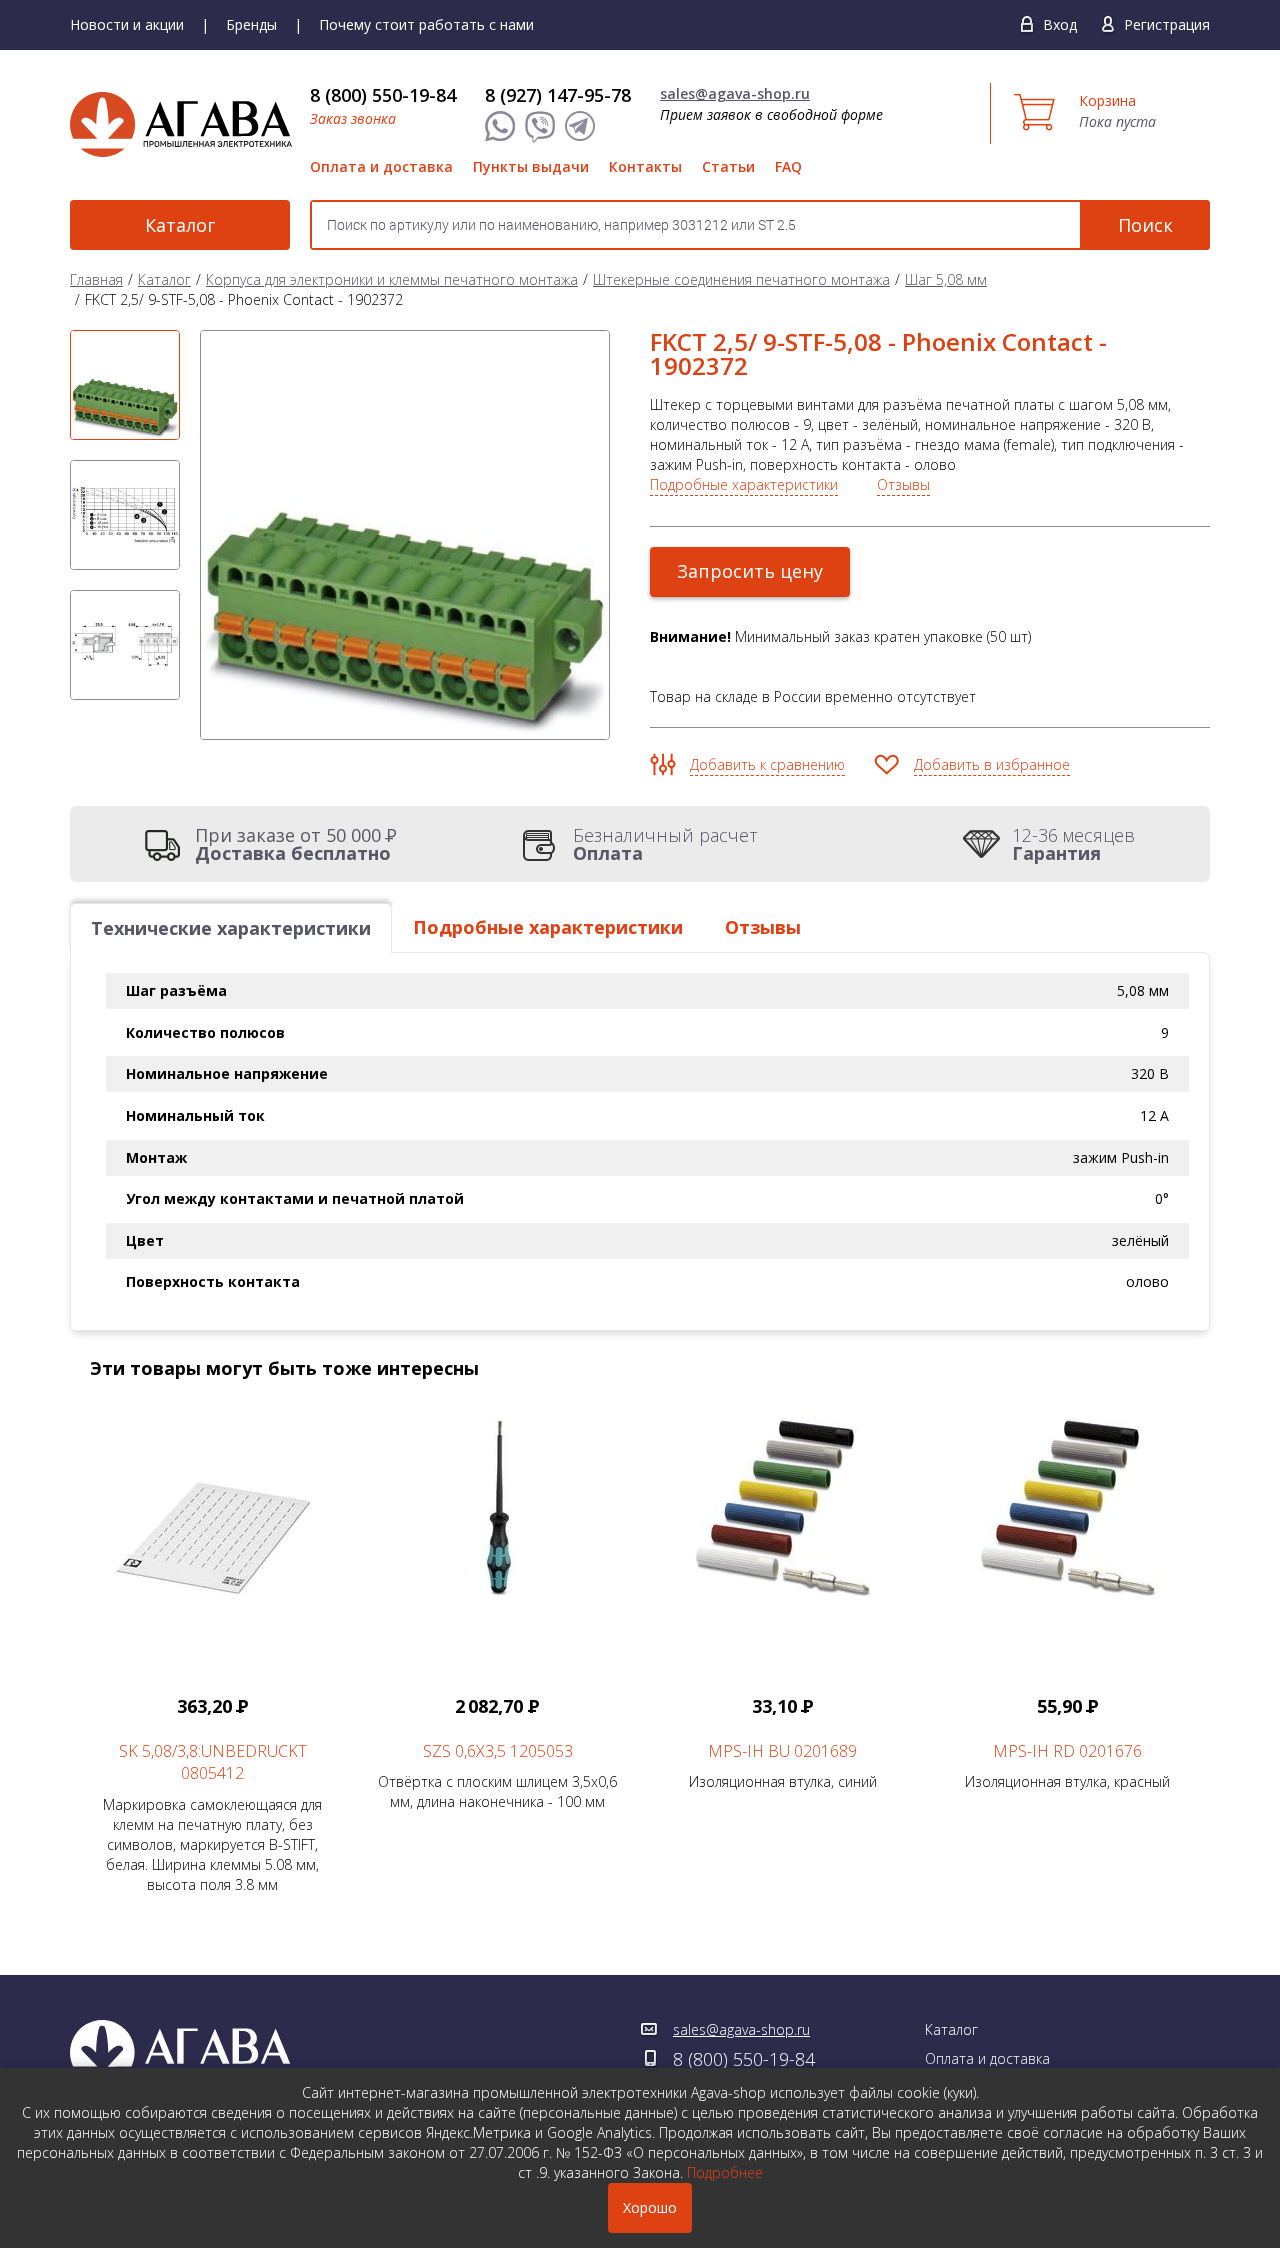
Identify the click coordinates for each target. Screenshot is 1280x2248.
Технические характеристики (231, 928)
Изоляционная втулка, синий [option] (783, 1743)
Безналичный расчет (665, 844)
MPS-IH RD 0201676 (1067, 1751)
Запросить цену (750, 571)
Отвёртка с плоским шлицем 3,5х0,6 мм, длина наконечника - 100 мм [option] (497, 1753)
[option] (125, 385)
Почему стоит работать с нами (426, 24)
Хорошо (650, 2207)
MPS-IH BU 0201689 (782, 1751)
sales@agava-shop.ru (735, 93)
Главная (96, 279)
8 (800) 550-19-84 (383, 95)
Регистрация (1167, 24)
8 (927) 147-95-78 (558, 95)
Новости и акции (127, 24)
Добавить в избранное (992, 764)
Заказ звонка (353, 118)
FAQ (788, 166)
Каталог (180, 225)
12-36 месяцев (1073, 844)
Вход (1060, 24)
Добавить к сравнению (767, 764)
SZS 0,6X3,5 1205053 (498, 1751)
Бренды (251, 24)
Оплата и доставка (381, 166)
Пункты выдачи (531, 166)
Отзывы (903, 484)
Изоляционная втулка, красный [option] (1067, 1743)
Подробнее (725, 2172)
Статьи (728, 166)
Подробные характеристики (744, 484)
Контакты (645, 166)
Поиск (1145, 225)
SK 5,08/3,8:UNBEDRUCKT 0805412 (213, 1762)
